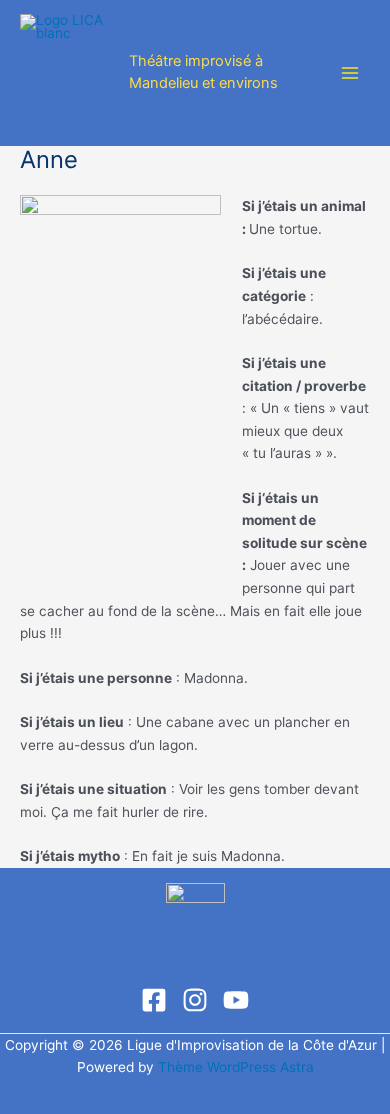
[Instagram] (195, 1000)
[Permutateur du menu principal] (350, 73)
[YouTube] (236, 1000)
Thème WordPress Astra (236, 1067)
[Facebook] (154, 1000)
